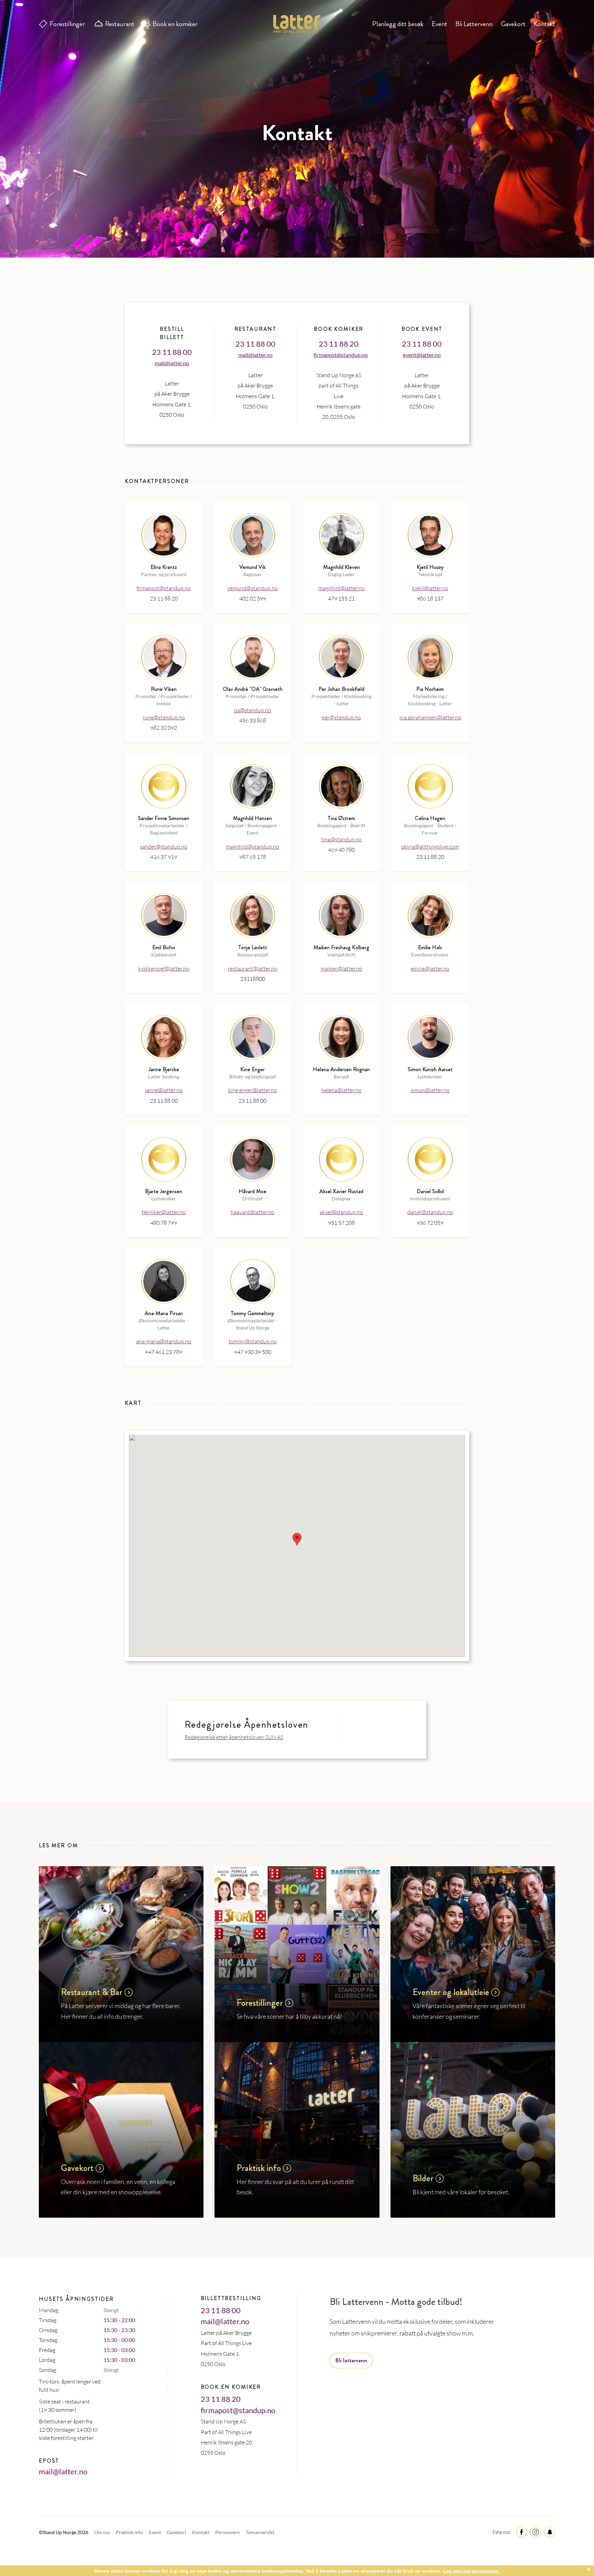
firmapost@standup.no (341, 355)
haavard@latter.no (252, 1212)
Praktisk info (130, 2532)
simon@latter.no (430, 1090)
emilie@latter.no (430, 968)
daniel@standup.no (430, 1212)
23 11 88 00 (172, 352)
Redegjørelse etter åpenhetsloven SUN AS (234, 1737)
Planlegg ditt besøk (398, 24)
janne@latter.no (164, 1090)
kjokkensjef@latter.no (164, 968)
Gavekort (513, 24)
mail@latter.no (172, 363)
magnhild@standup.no (252, 847)
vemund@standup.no (252, 588)
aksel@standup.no (341, 1212)
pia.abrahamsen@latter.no (430, 717)
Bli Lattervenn (474, 24)
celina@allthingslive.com (430, 847)
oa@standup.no (253, 710)
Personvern (228, 2532)
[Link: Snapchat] (549, 2532)
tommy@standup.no (253, 1341)
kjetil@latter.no (430, 588)
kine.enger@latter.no (253, 1090)
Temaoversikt (260, 2532)
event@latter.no (422, 355)
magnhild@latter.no (342, 588)
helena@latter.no (342, 1090)
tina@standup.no (341, 839)
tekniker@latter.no (164, 1212)
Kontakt (544, 24)
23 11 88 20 (339, 344)
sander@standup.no (164, 847)
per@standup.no (341, 717)
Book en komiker (175, 24)
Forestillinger (67, 24)
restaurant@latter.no (253, 968)
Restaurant (120, 24)
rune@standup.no (164, 717)
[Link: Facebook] (520, 2532)
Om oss (103, 2532)
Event (439, 24)
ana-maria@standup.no (164, 1341)
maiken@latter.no (342, 968)
